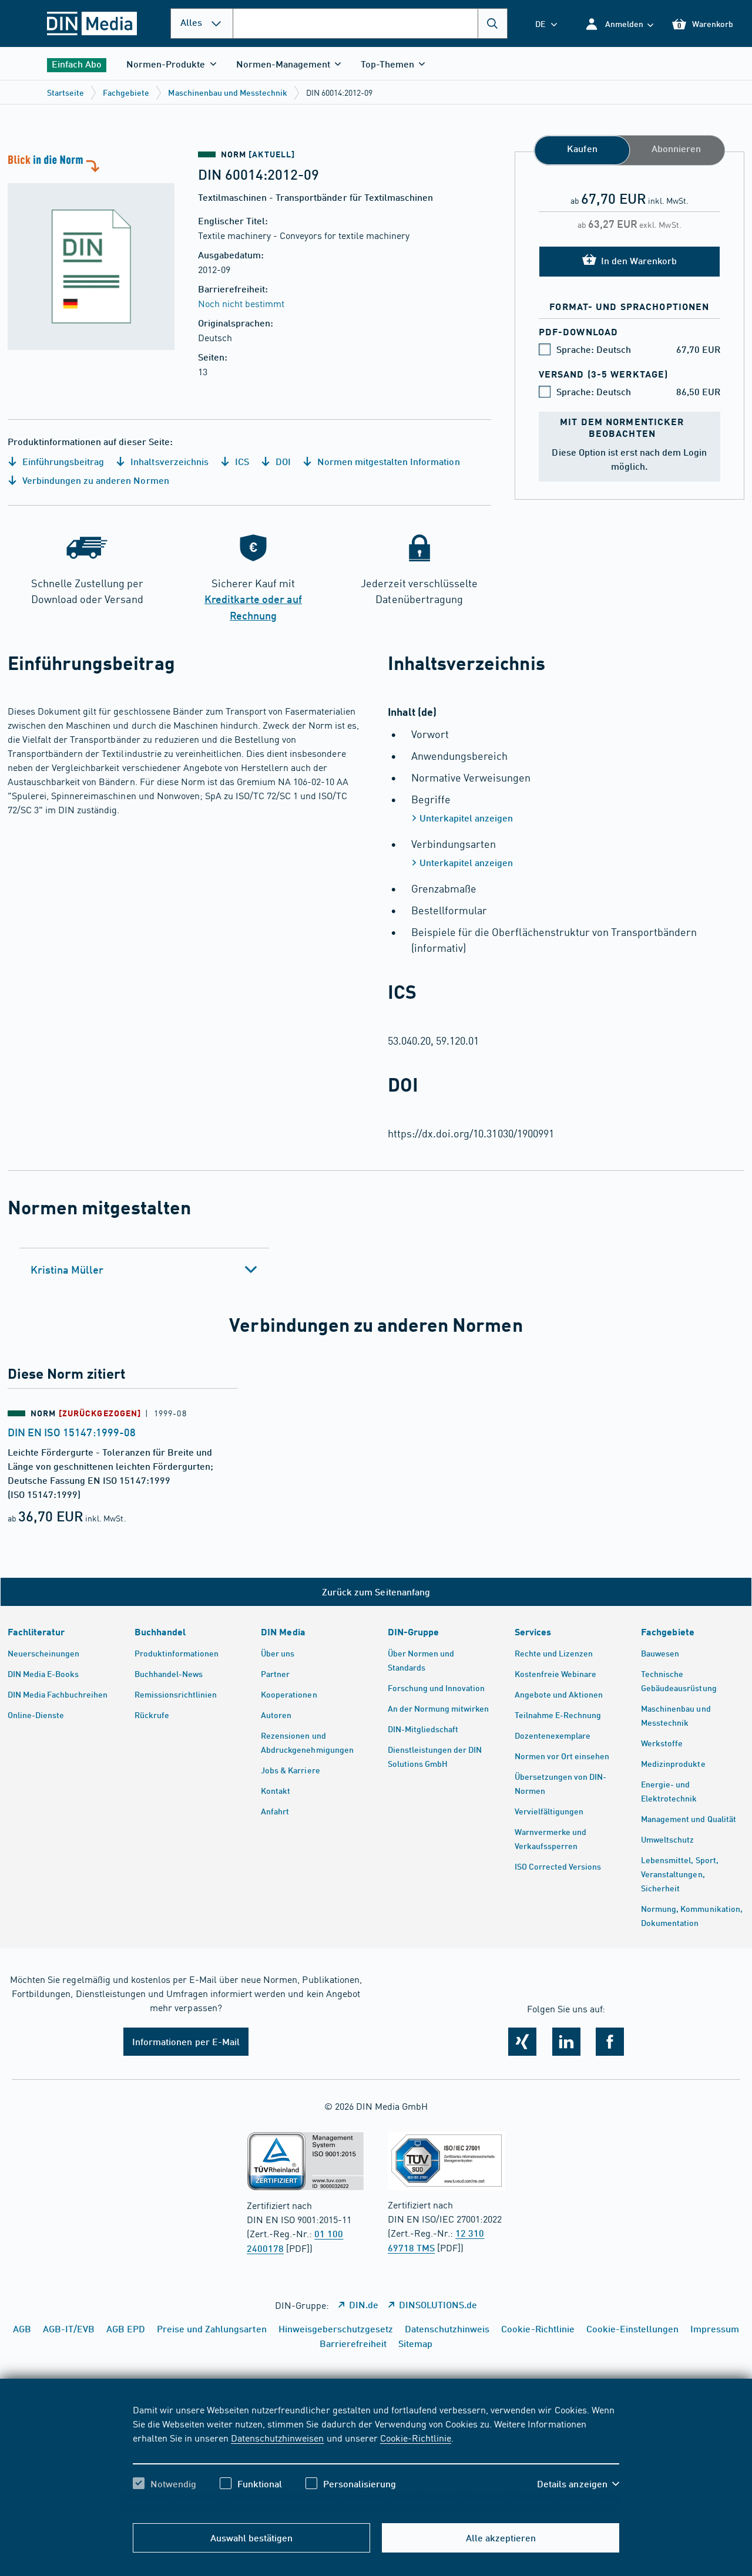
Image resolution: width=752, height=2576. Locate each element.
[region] (376, 2457)
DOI (282, 461)
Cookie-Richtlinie (416, 2437)
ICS (241, 461)
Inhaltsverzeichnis (168, 461)
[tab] (144, 1270)
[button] (619, 24)
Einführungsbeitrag (62, 461)
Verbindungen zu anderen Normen (95, 480)
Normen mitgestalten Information (387, 461)
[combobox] (370, 23)
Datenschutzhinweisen (277, 2437)
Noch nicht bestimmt (241, 303)
